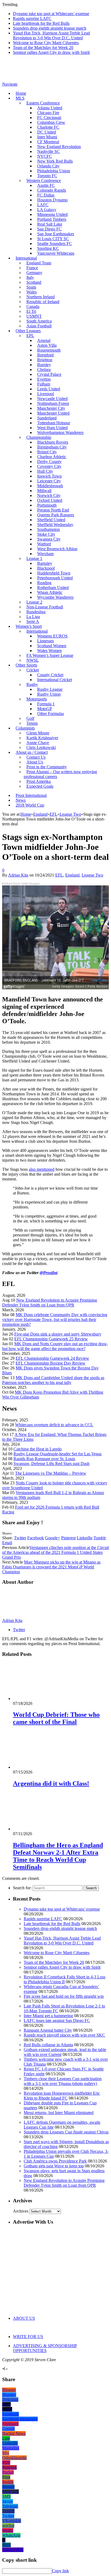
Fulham (44, 384)
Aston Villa (47, 345)
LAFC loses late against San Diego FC (57, 2021)
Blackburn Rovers (53, 442)
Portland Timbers (52, 219)
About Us (35, 762)
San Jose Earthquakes (56, 234)
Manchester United (53, 413)
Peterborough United (55, 578)
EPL (30, 336)
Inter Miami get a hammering (48, 2016)
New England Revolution (59, 147)
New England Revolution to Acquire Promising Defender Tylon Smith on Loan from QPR (50, 1303)
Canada (33, 306)
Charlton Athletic (52, 457)
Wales (32, 292)
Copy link (60, 2571)
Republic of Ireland (43, 302)
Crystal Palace (49, 374)
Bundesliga (36, 612)
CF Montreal (48, 142)
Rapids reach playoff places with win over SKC (64, 2035)
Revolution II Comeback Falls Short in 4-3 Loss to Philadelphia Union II (65, 1979)
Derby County (49, 462)
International (26, 258)
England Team (39, 263)
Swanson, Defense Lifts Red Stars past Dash (51, 1464)
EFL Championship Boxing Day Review (51, 1363)
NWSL (33, 660)
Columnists (25, 728)
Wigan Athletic (50, 592)
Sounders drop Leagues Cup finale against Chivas (66, 2132)
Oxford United (50, 500)
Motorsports (37, 699)
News (21, 800)
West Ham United (52, 428)
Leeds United (49, 389)
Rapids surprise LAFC (32, 18)
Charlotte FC (48, 127)
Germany (34, 273)
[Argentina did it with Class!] (42, 1767)
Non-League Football (45, 607)
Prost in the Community (47, 767)
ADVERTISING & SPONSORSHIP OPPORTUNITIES (45, 2348)
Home (21, 93)
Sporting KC (48, 248)
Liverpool (46, 394)
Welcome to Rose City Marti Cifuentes (46, 43)
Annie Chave (38, 743)
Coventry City (49, 466)
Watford (44, 544)
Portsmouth (47, 505)
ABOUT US (24, 2318)
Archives (21, 2211)
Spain (31, 287)
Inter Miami (47, 137)
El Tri (31, 311)
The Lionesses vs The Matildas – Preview (51, 1473)
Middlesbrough (50, 486)
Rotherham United (53, 588)
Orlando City (48, 166)
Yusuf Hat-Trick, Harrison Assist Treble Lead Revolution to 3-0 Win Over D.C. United (51, 35)
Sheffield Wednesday (55, 525)
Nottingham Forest (53, 403)
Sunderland (47, 418)
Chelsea (44, 369)
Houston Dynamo (52, 200)
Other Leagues (28, 331)
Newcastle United (52, 399)
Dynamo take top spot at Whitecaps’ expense (51, 14)
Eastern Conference (43, 103)
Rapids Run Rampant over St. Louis (44, 1459)
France (32, 268)
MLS (20, 98)
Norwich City (49, 495)
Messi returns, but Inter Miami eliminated (59, 2113)
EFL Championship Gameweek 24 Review (52, 1358)
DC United (47, 132)
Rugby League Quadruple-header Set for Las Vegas (58, 1454)
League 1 (34, 558)
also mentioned (42, 1169)
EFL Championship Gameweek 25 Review (51, 1339)
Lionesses (46, 641)
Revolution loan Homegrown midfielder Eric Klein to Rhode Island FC (62, 2096)
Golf (30, 718)
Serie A (33, 621)
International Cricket (55, 680)
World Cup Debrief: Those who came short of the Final (56, 1718)
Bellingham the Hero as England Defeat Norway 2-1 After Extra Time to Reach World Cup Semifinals (58, 1856)
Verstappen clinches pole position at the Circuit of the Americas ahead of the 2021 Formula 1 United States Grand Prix (55, 1552)
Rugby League (50, 689)
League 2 (34, 602)
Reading (44, 583)
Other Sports (26, 665)
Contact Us (36, 757)
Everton (44, 379)
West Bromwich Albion (57, 549)
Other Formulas (51, 714)
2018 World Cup (30, 805)
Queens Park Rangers (56, 515)
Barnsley (45, 563)
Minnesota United (52, 214)
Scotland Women (52, 646)
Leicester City (49, 481)
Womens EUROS (52, 636)
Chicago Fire (48, 113)
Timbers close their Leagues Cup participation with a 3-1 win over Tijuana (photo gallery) (63, 2081)
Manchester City (51, 408)
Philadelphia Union (54, 171)
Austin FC (46, 185)
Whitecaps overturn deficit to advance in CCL (54, 1425)
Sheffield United (51, 520)
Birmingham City (52, 447)
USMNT (34, 316)
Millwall (44, 491)
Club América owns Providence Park (55, 2161)
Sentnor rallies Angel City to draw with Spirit (51, 52)
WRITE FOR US (28, 2337)
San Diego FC (49, 229)
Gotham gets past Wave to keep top (54, 2166)
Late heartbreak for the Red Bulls (41, 23)
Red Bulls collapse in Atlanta (48, 2045)
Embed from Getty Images (21, 884)
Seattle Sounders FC (55, 243)
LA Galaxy (47, 210)
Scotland (34, 282)
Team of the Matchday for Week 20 (43, 48)
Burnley (44, 365)
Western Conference (44, 181)
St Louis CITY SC (53, 239)
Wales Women (49, 651)
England (72, 875)
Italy (30, 277)
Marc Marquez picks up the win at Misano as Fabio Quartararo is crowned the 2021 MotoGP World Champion (51, 1567)
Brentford (45, 355)
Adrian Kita (18, 875)
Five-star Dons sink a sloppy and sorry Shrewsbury (58, 1334)
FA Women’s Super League (50, 655)
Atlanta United (50, 108)
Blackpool (46, 568)
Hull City (45, 471)
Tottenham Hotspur (54, 423)
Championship (39, 437)
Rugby (32, 684)
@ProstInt (48, 1273)
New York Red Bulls (55, 161)
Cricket (33, 670)
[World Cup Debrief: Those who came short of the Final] (42, 1699)
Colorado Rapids (52, 190)
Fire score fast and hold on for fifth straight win (64, 1996)
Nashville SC (48, 151)
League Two (92, 875)
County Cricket (50, 675)
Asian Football (39, 326)
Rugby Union (49, 694)
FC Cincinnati (49, 118)
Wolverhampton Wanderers (60, 432)
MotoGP (45, 709)
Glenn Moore (38, 733)
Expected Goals (40, 786)
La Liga (33, 617)
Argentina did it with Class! (51, 1783)
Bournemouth (49, 350)
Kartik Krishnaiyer (42, 738)
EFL (59, 875)
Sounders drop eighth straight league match (50, 28)
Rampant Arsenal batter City (48, 2030)
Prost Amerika (39, 781)
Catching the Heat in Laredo (38, 1449)
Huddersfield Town (54, 573)
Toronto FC (47, 176)
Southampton (48, 529)
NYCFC (45, 156)
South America (39, 321)
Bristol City (47, 452)
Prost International (31, 795)
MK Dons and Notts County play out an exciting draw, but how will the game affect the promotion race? (55, 1346)
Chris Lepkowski (41, 747)
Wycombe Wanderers (55, 597)
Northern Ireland (41, 297)
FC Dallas (46, 195)
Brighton (45, 360)
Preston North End (53, 510)
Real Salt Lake (50, 224)
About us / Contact (32, 752)
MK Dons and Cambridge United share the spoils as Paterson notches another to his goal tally (53, 1380)
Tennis (32, 723)
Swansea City (49, 539)
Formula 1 (46, 704)
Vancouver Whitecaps (56, 253)
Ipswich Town (49, 476)
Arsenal (44, 340)
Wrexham (45, 554)
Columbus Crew (51, 122)
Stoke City (46, 534)
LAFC (43, 205)
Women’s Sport (29, 626)
